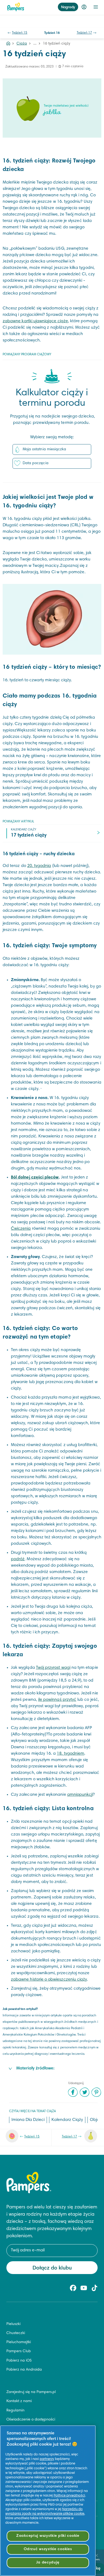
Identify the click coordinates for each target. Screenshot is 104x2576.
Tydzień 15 (20, 33)
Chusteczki (16, 2333)
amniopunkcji (80, 1795)
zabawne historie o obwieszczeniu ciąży (49, 1980)
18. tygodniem (71, 1754)
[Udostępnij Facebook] (73, 2092)
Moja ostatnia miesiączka (44, 449)
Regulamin (15, 2411)
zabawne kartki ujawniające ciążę (35, 321)
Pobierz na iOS (19, 2361)
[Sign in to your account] (84, 7)
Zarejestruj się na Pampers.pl (31, 2392)
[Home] (8, 44)
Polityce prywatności (69, 2496)
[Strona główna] (16, 7)
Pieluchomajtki (19, 2342)
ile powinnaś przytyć (57, 1700)
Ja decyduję (48, 2563)
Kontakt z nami (19, 2401)
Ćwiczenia (21, 1229)
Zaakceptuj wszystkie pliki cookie (48, 2536)
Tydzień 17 (85, 33)
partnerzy (47, 2459)
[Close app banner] (97, 2555)
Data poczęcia (36, 463)
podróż (18, 1559)
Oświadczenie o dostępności (31, 2420)
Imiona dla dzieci (28, 2120)
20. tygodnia (39, 866)
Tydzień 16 (52, 33)
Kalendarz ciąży (67, 2120)
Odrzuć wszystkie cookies (48, 2549)
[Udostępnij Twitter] (85, 2092)
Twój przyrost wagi (53, 1668)
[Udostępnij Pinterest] (96, 2092)
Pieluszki (13, 2324)
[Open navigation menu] (96, 7)
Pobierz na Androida (24, 2370)
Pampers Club (19, 2351)
